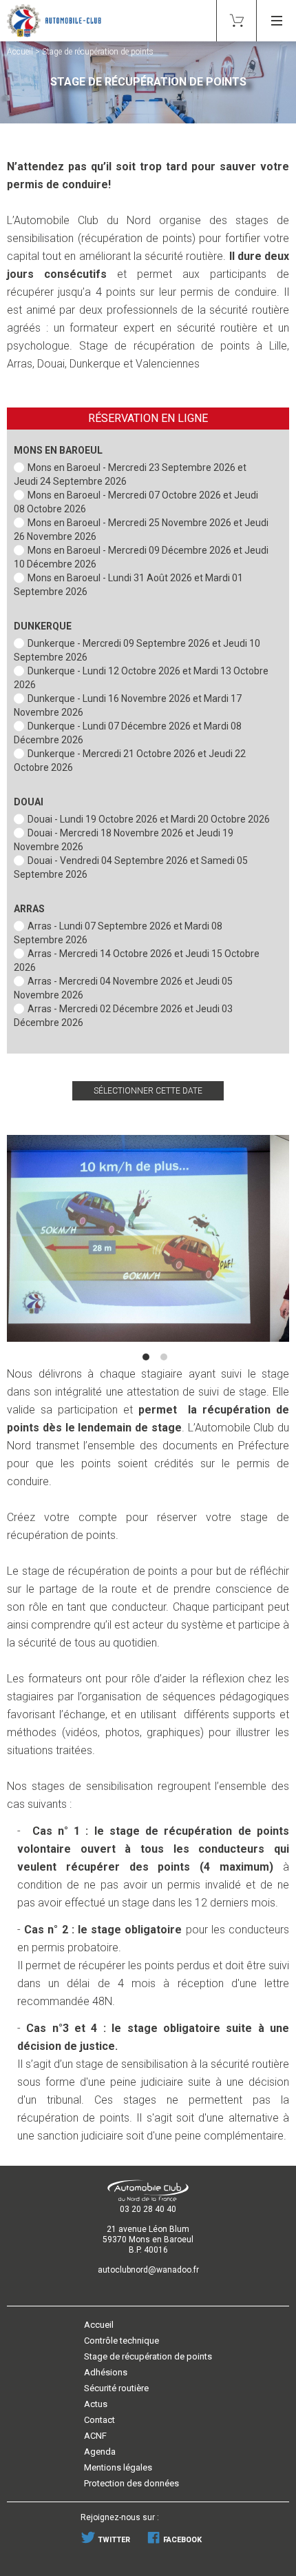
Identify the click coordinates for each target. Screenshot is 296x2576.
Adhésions (106, 2372)
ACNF (95, 2436)
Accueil (20, 52)
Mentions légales (118, 2467)
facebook (181, 2540)
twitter (113, 2540)
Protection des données (131, 2483)
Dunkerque (43, 626)
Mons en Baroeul (58, 450)
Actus (96, 2404)
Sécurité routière (116, 2388)
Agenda (100, 2452)
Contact (99, 2420)
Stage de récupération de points (148, 2356)
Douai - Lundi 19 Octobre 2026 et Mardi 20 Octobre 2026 (149, 819)
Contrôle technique (121, 2341)
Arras (29, 909)
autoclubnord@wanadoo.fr (148, 2270)
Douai (29, 802)
